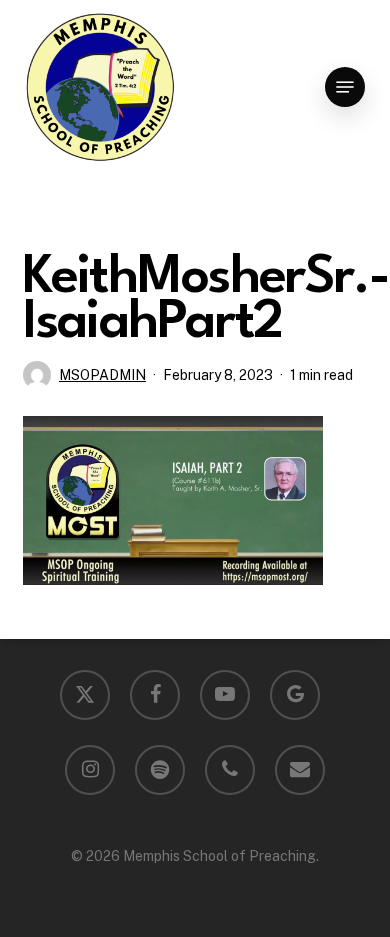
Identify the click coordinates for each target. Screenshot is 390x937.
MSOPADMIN (102, 375)
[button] (345, 87)
